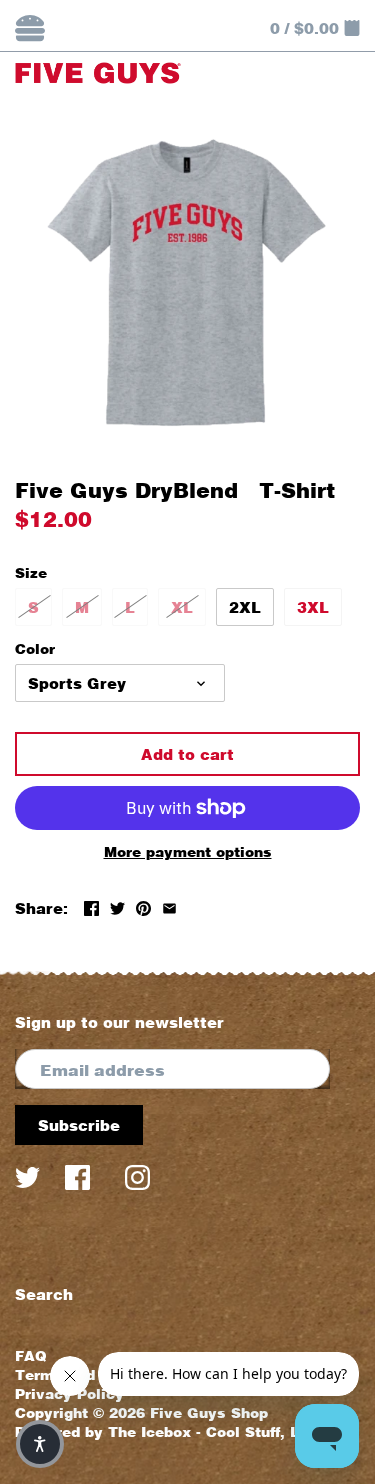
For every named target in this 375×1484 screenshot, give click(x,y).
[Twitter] (27, 1182)
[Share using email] (169, 906)
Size (31, 573)
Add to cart (187, 754)
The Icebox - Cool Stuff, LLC (213, 1432)
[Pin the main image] (143, 906)
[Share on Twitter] (117, 906)
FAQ (31, 1356)
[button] (40, 1444)
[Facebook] (82, 1182)
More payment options (188, 851)
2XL (245, 607)
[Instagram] (137, 1182)
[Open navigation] (30, 28)
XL (182, 607)
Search (44, 1294)
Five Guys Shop (209, 1413)
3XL (313, 607)
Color (35, 649)
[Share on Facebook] (91, 906)
